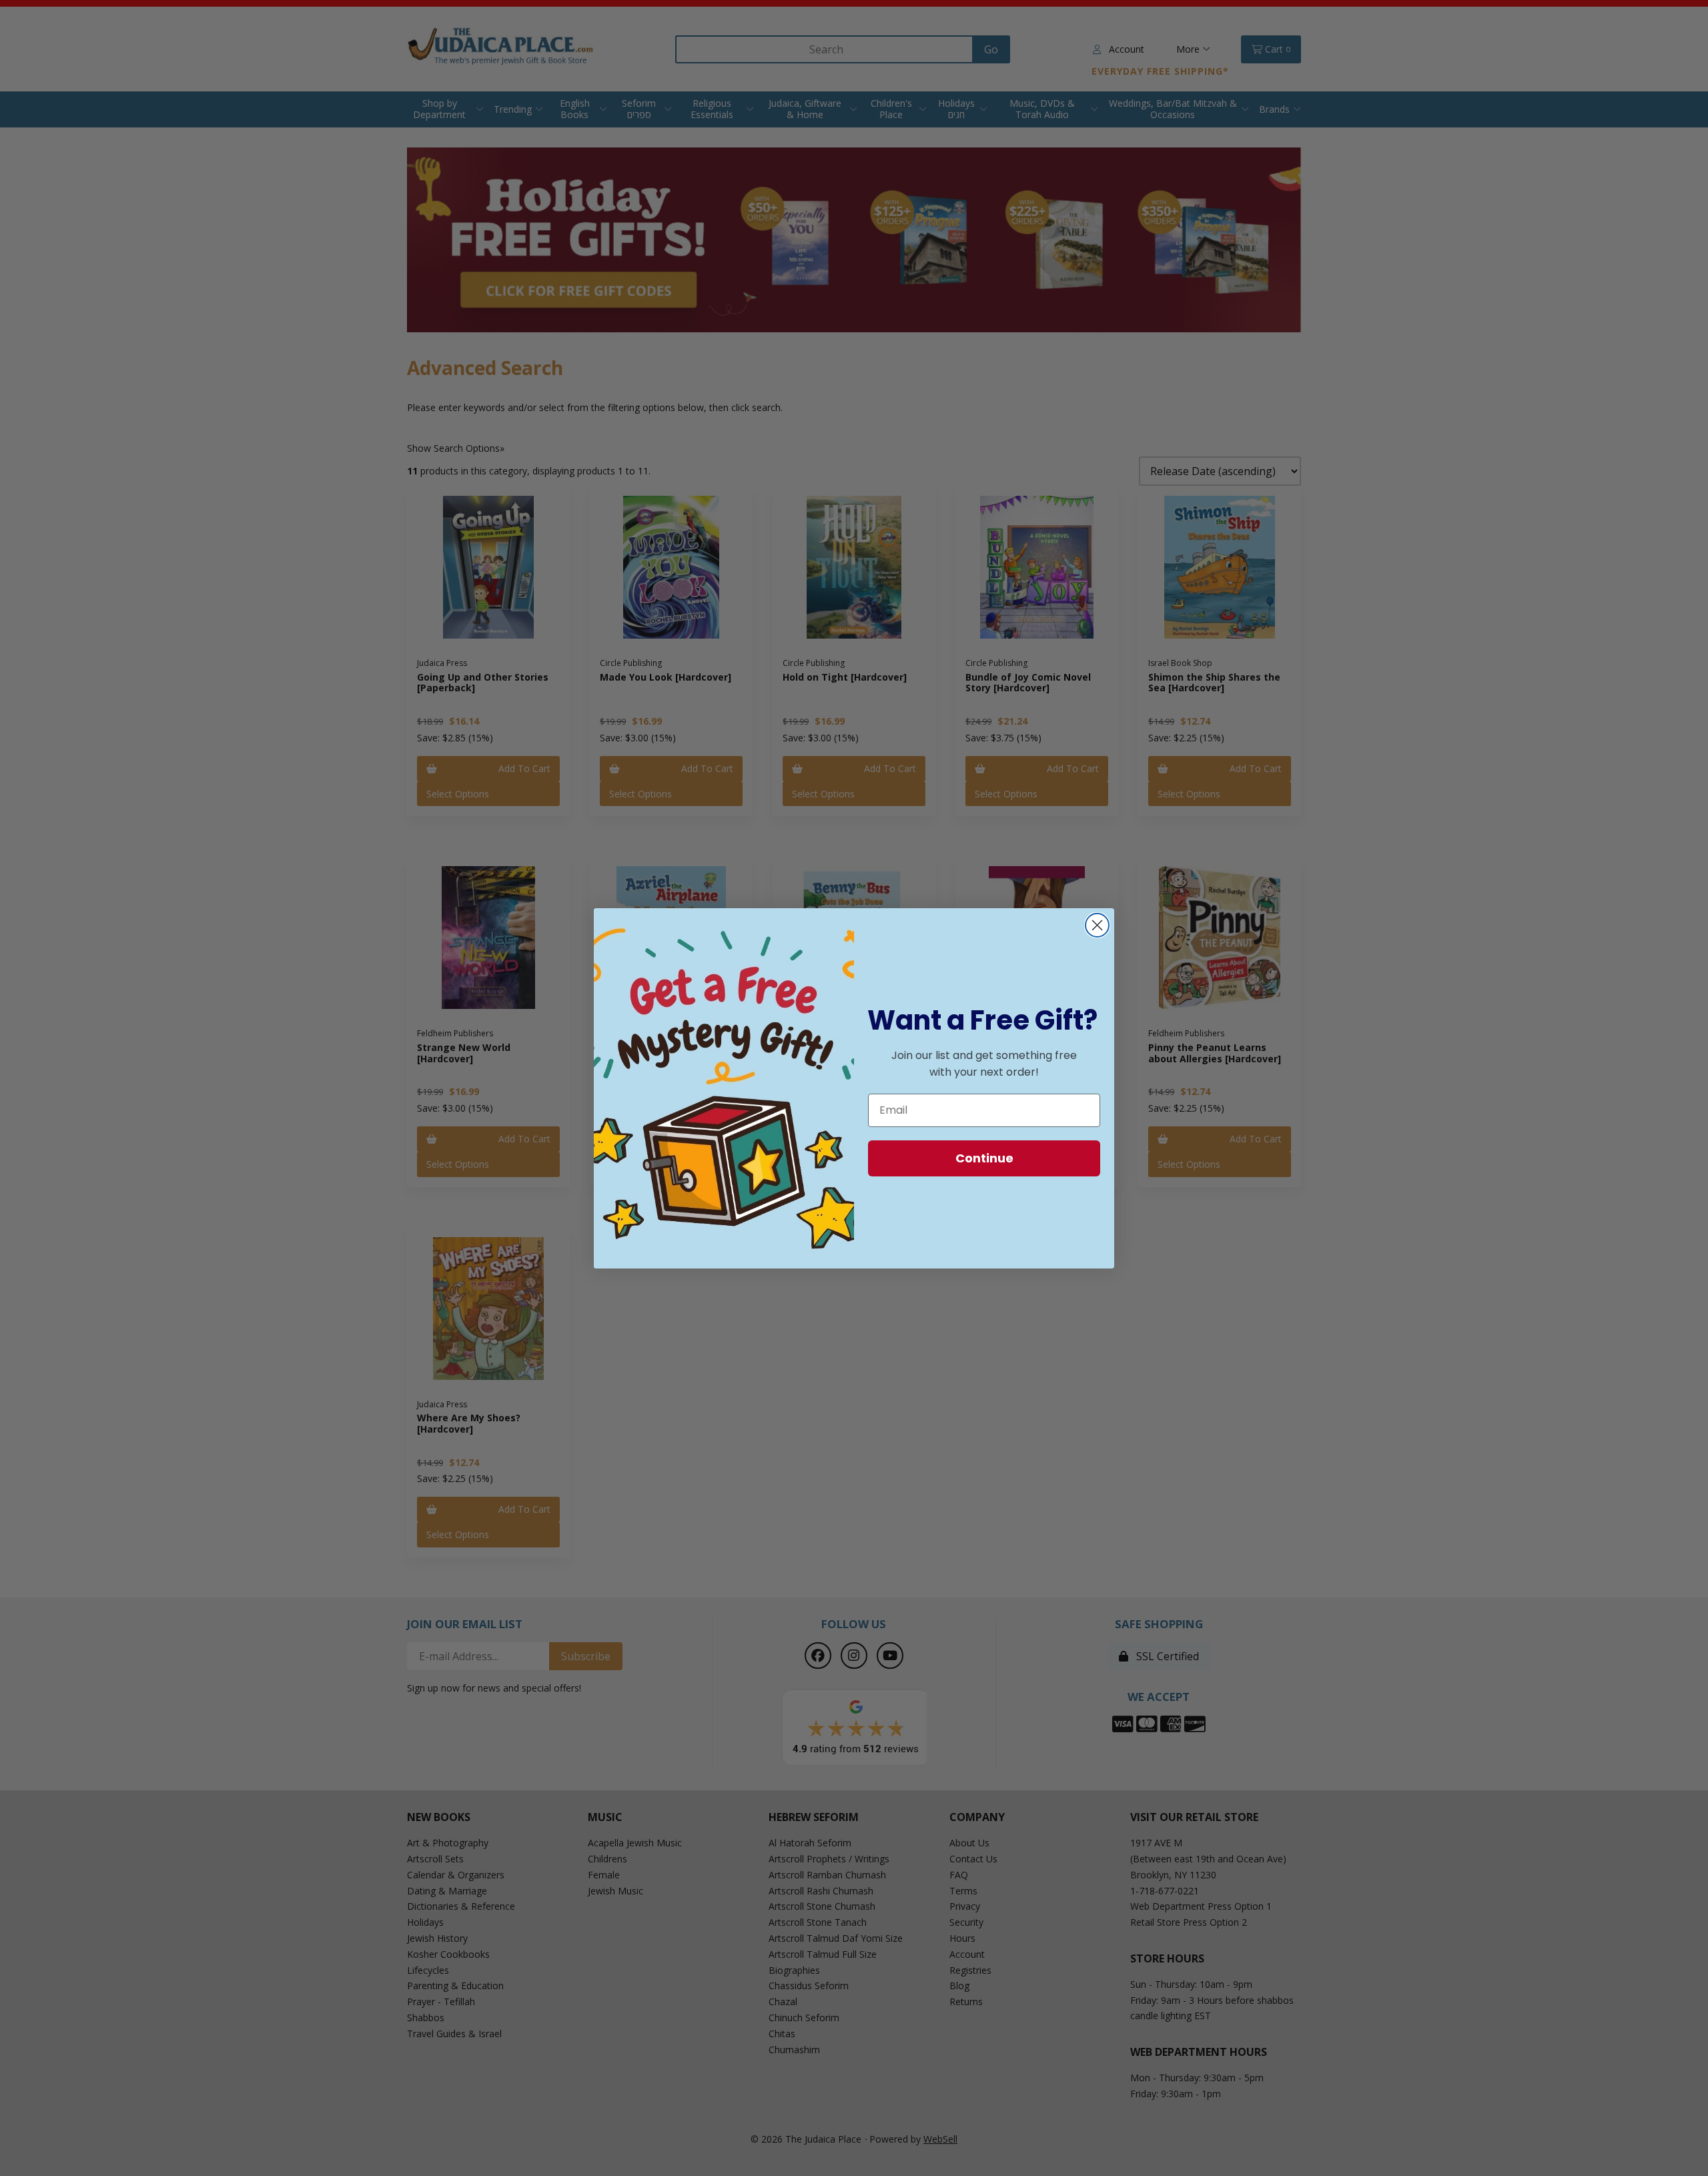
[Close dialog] (1097, 925)
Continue (984, 1158)
